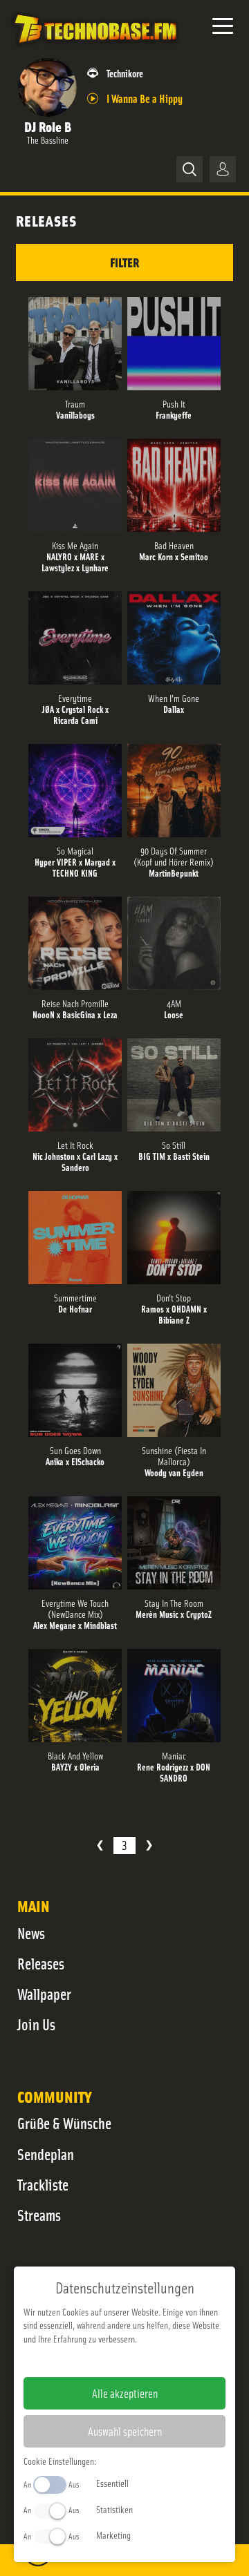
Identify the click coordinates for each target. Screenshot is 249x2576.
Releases (41, 1963)
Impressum (82, 2360)
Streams (39, 2215)
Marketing (113, 2535)
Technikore (125, 73)
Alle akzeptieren (125, 2393)
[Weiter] (149, 1845)
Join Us (36, 2024)
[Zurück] (100, 1845)
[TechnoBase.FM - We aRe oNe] (95, 48)
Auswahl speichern (125, 2431)
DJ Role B (48, 126)
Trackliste (43, 2184)
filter (124, 262)
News (31, 1933)
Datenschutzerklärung (148, 2360)
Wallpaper (44, 1994)
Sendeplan (46, 2154)
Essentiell (112, 2483)
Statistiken (114, 2509)
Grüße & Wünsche (64, 2123)
